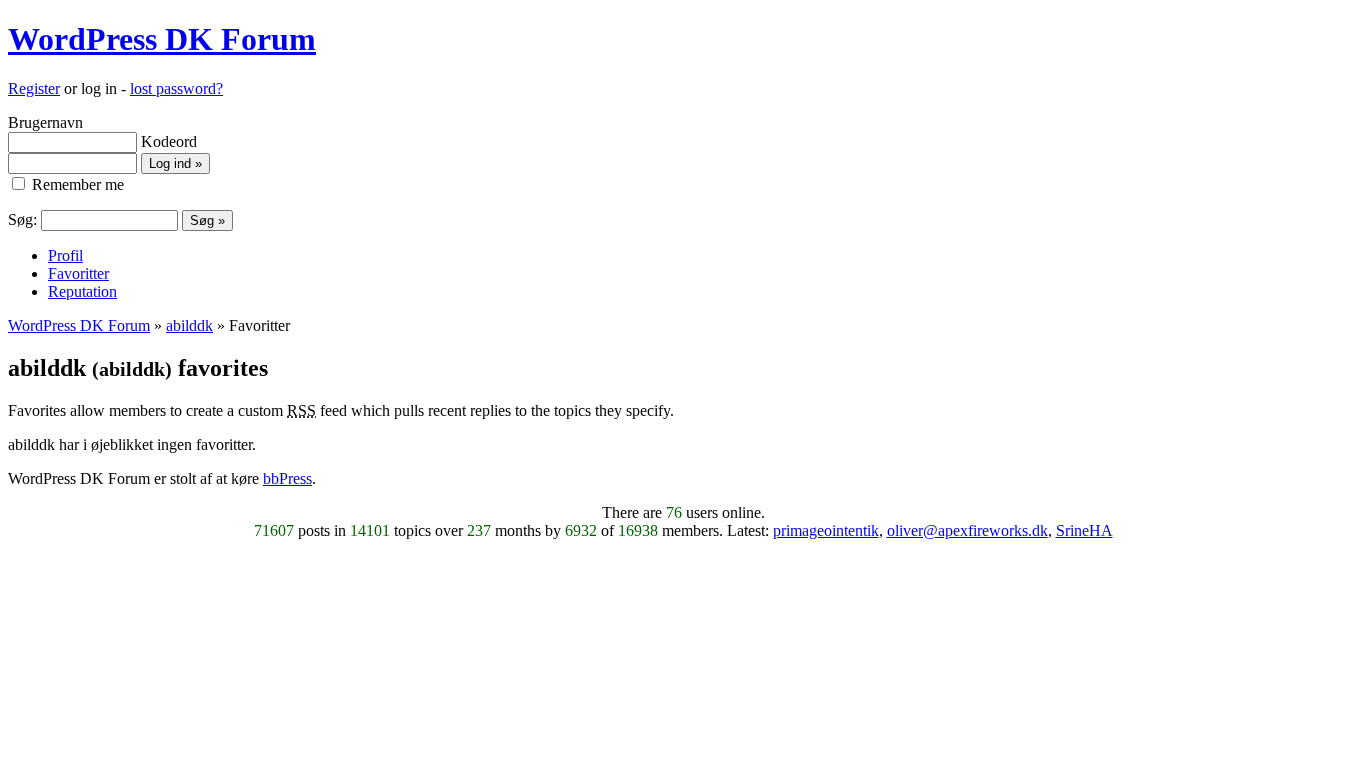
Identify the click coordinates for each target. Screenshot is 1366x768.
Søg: (22, 219)
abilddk (189, 325)
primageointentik (826, 530)
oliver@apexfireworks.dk (967, 530)
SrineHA (1084, 530)
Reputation (82, 291)
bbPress (287, 478)
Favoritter (78, 273)
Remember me (76, 184)
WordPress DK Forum (162, 39)
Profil (65, 255)
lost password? (176, 88)
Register (34, 88)
